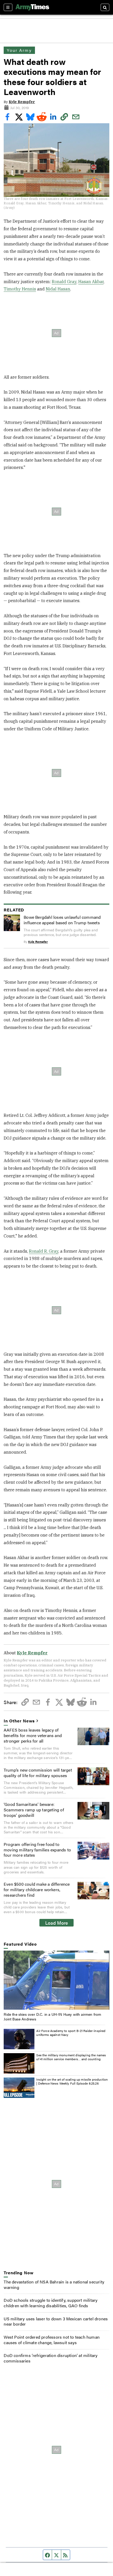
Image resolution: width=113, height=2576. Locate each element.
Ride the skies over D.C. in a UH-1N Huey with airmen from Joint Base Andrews (52, 2017)
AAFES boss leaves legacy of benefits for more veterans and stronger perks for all (33, 1735)
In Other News (19, 1721)
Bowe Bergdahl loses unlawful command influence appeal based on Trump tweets (62, 920)
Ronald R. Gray (44, 1251)
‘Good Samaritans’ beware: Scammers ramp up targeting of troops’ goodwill (34, 1810)
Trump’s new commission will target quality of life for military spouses (38, 1773)
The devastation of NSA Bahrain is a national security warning (54, 2284)
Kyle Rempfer (22, 102)
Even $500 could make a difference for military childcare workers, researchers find (37, 1889)
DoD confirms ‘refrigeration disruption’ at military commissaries (51, 2358)
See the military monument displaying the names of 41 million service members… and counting (71, 2057)
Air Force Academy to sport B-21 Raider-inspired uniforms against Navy (71, 2033)
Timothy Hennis (20, 289)
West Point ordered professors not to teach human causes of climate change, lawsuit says (52, 2340)
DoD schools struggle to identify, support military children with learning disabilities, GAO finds (51, 2303)
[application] (56, 1980)
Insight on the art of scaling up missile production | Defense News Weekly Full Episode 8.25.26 (72, 2081)
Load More (57, 1923)
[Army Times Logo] (32, 7)
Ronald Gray (64, 282)
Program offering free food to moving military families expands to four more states (37, 1850)
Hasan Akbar (91, 282)
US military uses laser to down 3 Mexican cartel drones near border (56, 2321)
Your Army (19, 50)
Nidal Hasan (58, 289)
